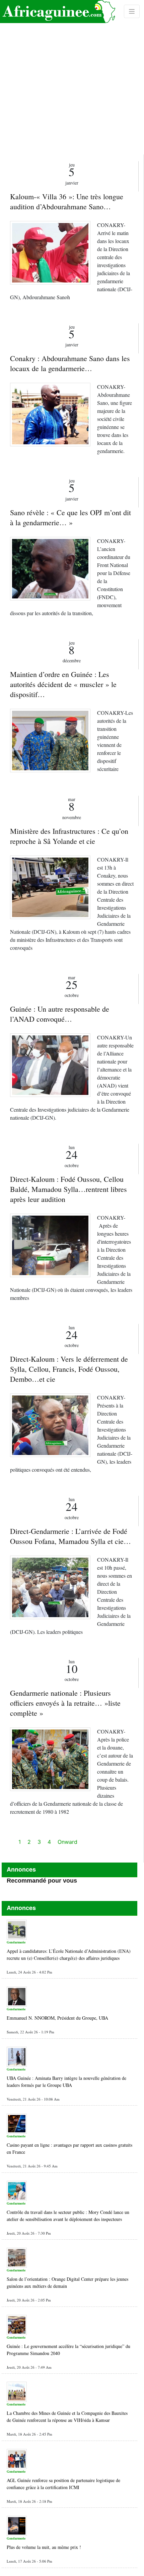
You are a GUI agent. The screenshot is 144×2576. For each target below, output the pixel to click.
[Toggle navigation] (132, 11)
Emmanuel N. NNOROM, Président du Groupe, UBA (57, 2018)
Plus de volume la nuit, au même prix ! (44, 2547)
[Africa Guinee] (58, 12)
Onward (67, 1842)
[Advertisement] (72, 77)
